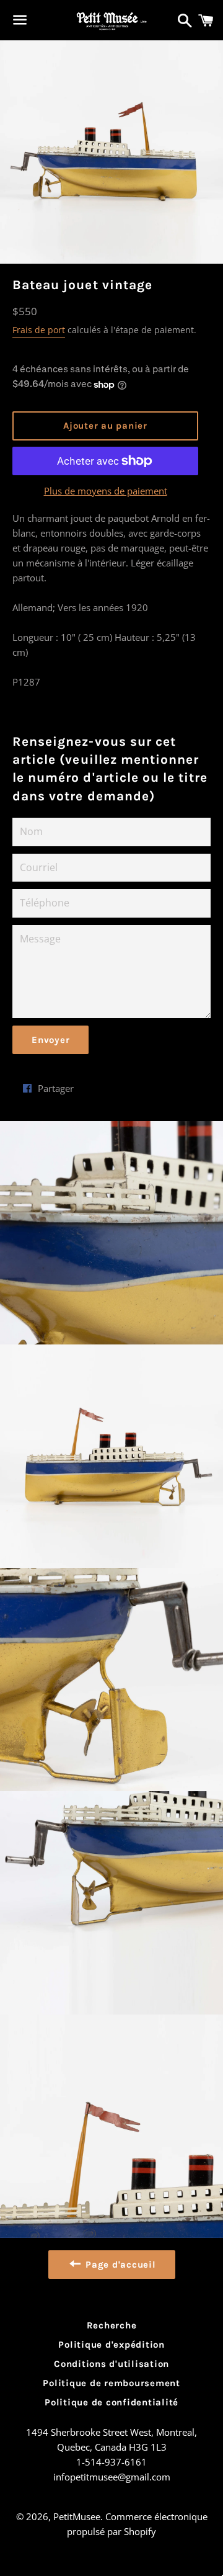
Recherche (112, 2325)
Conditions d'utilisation (111, 2364)
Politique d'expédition (111, 2345)
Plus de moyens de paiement (106, 491)
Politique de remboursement (111, 2383)
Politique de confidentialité (111, 2402)
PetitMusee (77, 2516)
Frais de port (39, 330)
